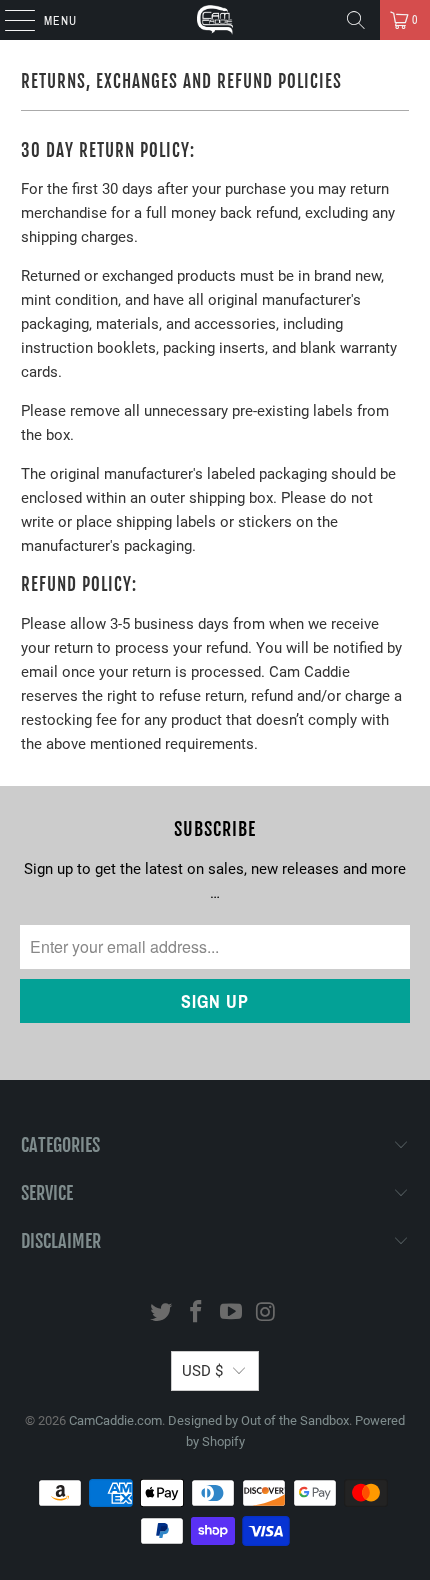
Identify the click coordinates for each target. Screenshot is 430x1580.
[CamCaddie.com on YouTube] (232, 1313)
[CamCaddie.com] (215, 20)
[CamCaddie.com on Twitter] (162, 1313)
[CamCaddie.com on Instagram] (266, 1313)
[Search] (356, 20)
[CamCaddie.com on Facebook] (197, 1313)
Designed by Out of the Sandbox (258, 1420)
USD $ (202, 1371)
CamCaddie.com (115, 1420)
